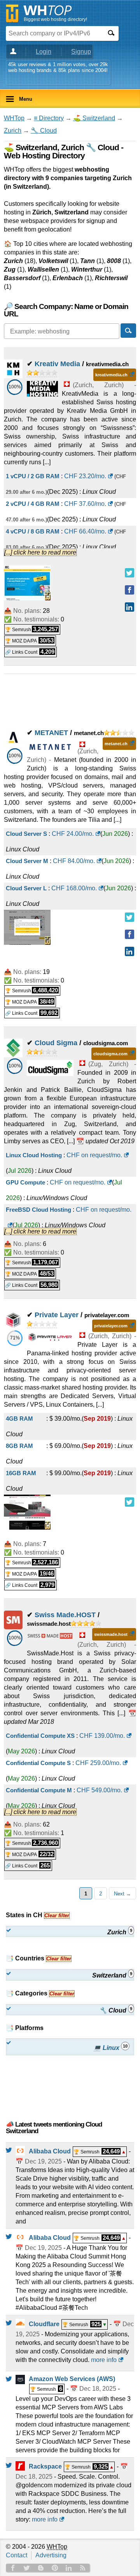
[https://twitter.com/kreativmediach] (129, 573)
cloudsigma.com (110, 1054)
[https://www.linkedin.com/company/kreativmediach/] (129, 607)
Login (44, 52)
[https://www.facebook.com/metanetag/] (129, 934)
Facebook (13, 2568)
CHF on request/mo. (94, 1155)
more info (104, 2360)
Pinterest (55, 2568)
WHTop (14, 118)
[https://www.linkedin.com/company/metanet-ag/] (129, 951)
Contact (17, 2555)
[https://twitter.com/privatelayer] (129, 1502)
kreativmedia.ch (111, 375)
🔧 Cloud (44, 131)
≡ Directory (49, 118)
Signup (81, 52)
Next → (122, 1894)
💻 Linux (110, 2047)
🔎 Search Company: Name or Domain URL (66, 310)
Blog (41, 2568)
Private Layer (57, 1315)
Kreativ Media (57, 364)
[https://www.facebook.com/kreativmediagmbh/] (129, 590)
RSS (83, 2568)
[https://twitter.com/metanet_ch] (129, 917)
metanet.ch (116, 744)
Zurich (13, 131)
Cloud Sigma (56, 1043)
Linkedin (69, 2568)
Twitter (27, 2568)
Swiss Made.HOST (65, 1615)
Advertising (51, 2555)
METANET (51, 733)
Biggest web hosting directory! (55, 19)
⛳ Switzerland (94, 118)
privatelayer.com (111, 1326)
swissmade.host (111, 1634)
